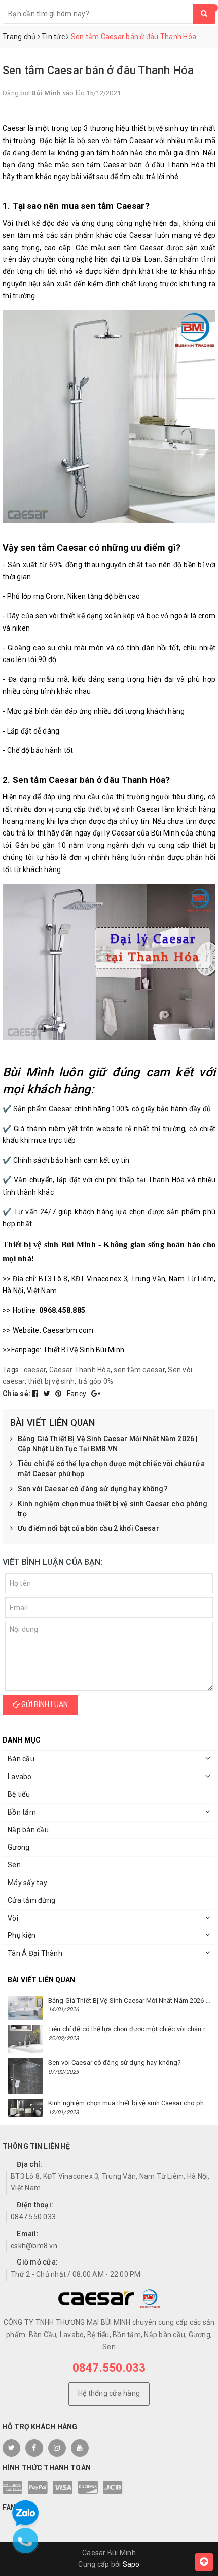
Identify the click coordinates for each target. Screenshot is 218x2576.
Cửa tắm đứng (31, 1900)
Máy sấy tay (27, 1883)
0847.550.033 (33, 2217)
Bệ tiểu (19, 1794)
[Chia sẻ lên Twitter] (48, 1394)
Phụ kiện (22, 1935)
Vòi (13, 1918)
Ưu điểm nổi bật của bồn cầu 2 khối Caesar (88, 1528)
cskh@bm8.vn (34, 2246)
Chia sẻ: (16, 1394)
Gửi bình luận (44, 1704)
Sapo (131, 2564)
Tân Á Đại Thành (35, 1953)
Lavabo (20, 1777)
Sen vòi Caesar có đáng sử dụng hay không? (93, 1489)
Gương (19, 1847)
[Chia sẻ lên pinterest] (59, 1394)
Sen (14, 1865)
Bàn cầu (21, 1759)
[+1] (96, 1394)
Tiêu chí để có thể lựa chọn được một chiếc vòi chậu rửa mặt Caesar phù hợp (111, 1469)
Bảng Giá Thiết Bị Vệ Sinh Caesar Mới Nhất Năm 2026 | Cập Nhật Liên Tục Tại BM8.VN (108, 1444)
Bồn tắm (22, 1812)
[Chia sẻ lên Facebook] (36, 1394)
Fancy (78, 1394)
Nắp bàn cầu (28, 1830)
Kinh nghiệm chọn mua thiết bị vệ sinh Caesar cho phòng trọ (113, 1509)
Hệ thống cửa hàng (109, 2393)
